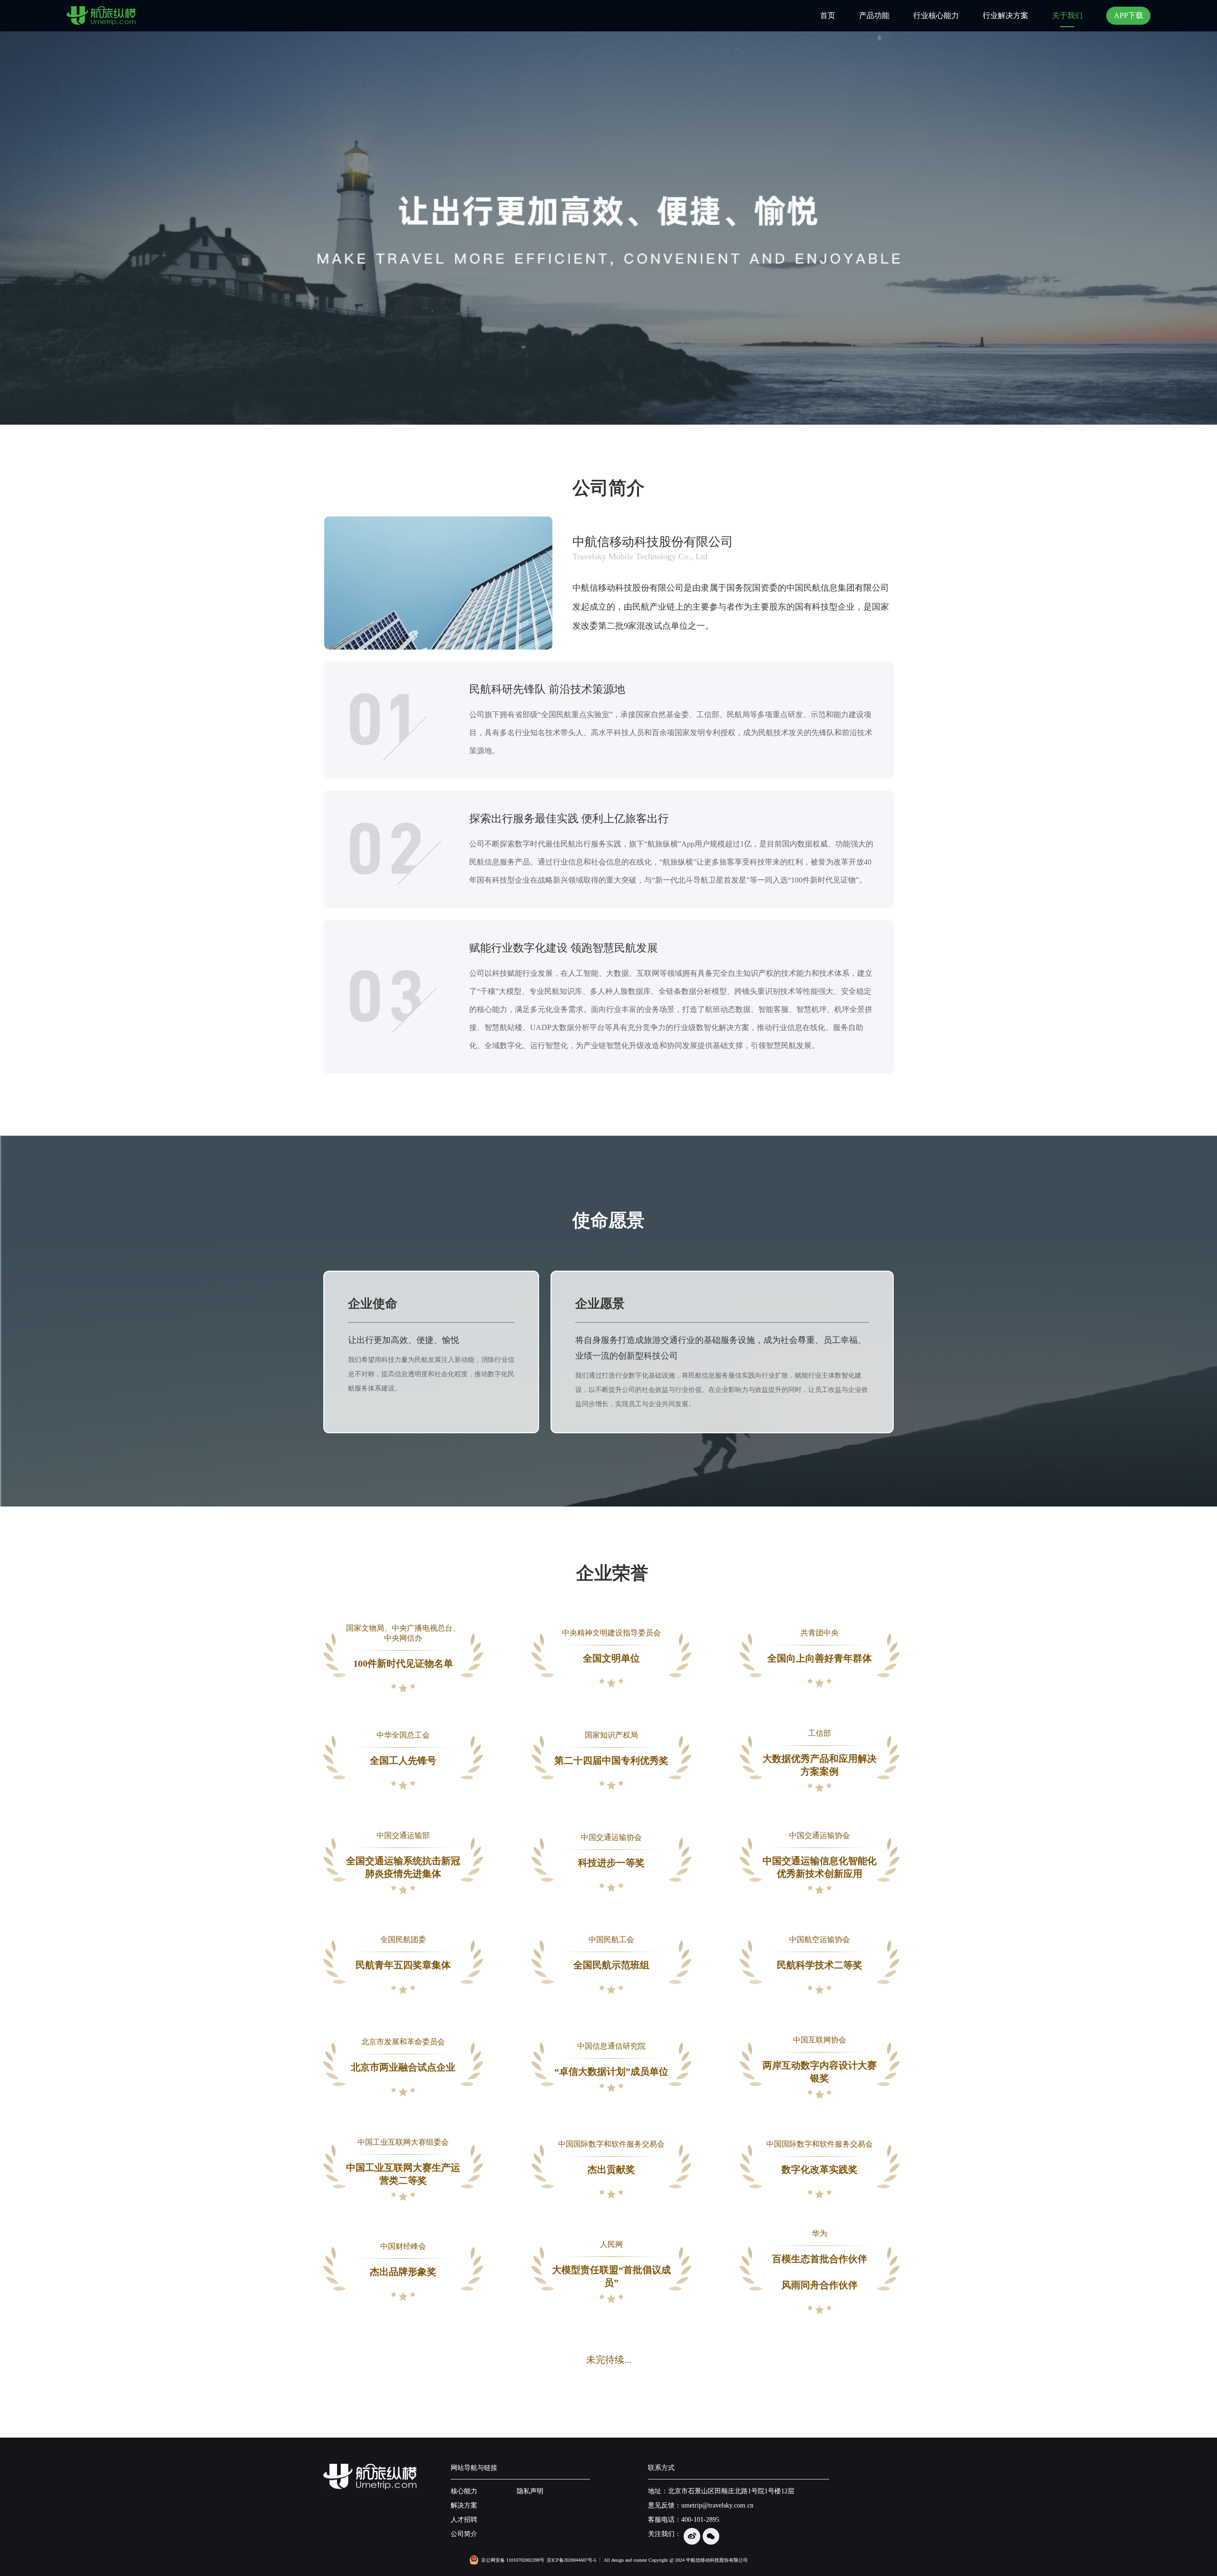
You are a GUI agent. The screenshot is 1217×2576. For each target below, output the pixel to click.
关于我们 (1067, 15)
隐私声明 (530, 2491)
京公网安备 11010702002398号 (513, 2560)
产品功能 (874, 15)
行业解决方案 (1005, 15)
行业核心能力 (936, 15)
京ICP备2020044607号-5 (571, 2560)
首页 (828, 15)
